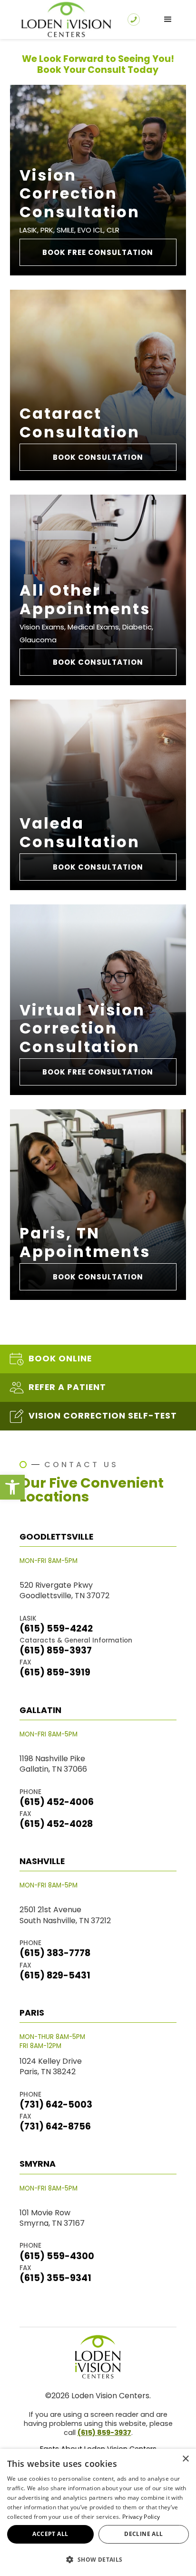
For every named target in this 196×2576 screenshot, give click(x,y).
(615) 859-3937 (104, 2433)
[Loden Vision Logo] (98, 2357)
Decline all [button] (143, 2534)
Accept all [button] (50, 2534)
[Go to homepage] (64, 20)
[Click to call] (134, 20)
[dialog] (98, 2512)
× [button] (185, 2459)
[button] (12, 1487)
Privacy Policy (141, 2517)
